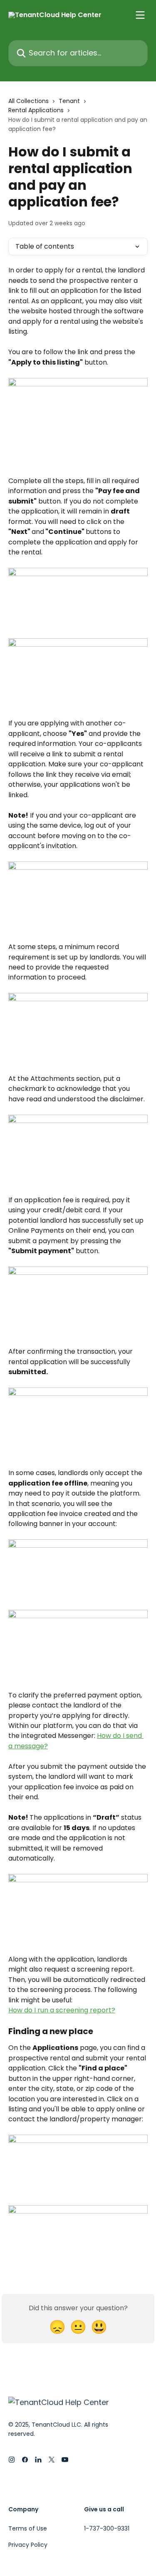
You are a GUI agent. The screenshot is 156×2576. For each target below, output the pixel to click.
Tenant (69, 101)
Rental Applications (36, 110)
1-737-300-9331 (107, 2528)
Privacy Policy (28, 2545)
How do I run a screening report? (62, 2010)
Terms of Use (28, 2528)
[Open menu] (140, 15)
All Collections (28, 101)
